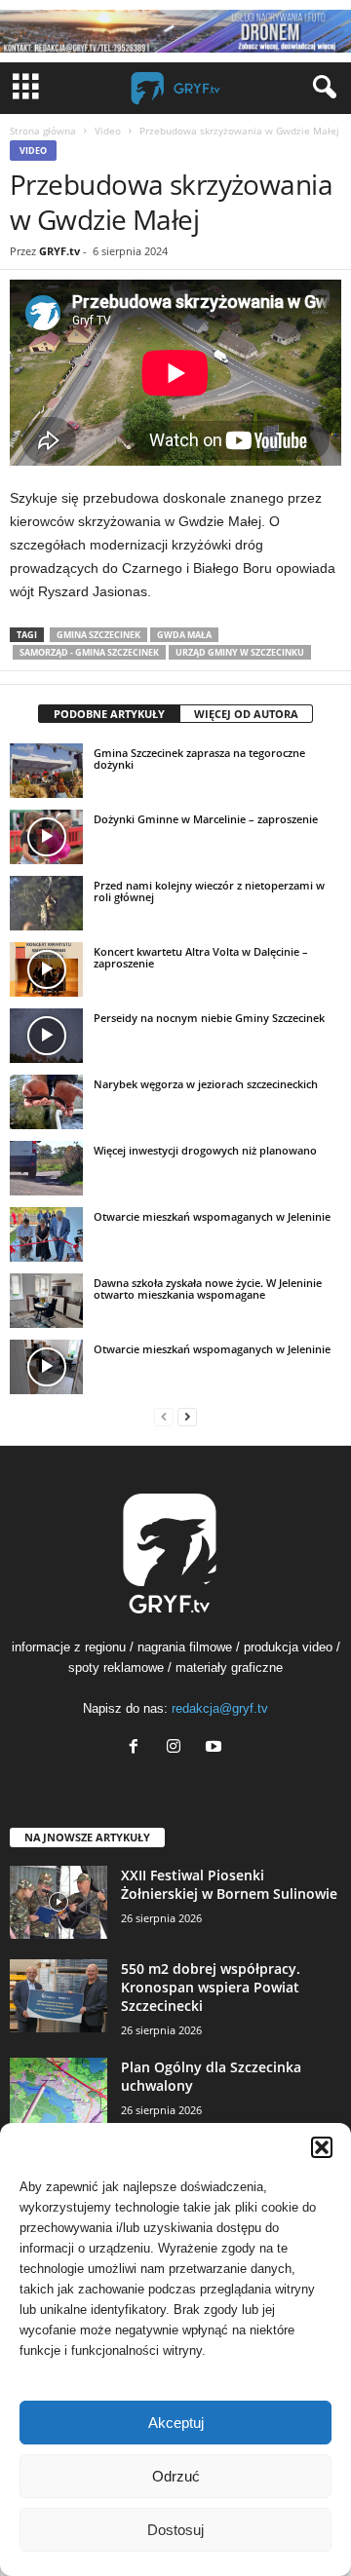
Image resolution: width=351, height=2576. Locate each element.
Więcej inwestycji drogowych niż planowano (205, 1150)
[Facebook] (138, 1748)
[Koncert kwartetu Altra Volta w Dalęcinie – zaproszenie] (46, 969)
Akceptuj (176, 2423)
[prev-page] (164, 1416)
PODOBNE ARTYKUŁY (109, 714)
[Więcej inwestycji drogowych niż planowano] (46, 1168)
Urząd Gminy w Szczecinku (240, 652)
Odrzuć (176, 2476)
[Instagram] (178, 1748)
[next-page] (187, 1416)
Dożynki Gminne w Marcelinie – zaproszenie (206, 819)
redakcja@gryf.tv (220, 1708)
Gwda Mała (184, 635)
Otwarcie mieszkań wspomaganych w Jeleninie (212, 1216)
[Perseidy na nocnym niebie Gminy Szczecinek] (46, 1036)
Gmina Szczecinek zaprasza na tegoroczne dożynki (199, 758)
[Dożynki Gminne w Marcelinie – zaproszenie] (46, 837)
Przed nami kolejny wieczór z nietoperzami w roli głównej (209, 891)
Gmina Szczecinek (98, 635)
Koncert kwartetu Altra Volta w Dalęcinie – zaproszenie (201, 957)
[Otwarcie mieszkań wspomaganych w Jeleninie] (46, 1234)
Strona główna (43, 131)
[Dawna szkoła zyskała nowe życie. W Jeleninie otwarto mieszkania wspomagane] (46, 1301)
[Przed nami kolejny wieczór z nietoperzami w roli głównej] (46, 903)
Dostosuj (175, 2530)
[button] (322, 2147)
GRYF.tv (59, 251)
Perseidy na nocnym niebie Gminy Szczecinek (209, 1018)
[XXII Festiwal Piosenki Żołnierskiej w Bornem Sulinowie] (58, 1902)
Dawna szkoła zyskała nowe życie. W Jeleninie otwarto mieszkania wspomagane (208, 1288)
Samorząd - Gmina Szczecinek (89, 652)
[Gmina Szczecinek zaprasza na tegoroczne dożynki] (46, 771)
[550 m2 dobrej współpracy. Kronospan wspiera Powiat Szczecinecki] (58, 1996)
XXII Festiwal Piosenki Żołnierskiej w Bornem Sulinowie (229, 1884)
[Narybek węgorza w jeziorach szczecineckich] (46, 1102)
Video (108, 131)
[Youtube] (216, 1748)
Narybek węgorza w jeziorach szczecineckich (206, 1084)
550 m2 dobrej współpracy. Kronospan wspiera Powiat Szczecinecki (211, 1987)
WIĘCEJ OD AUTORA (246, 714)
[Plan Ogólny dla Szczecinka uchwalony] (58, 2094)
